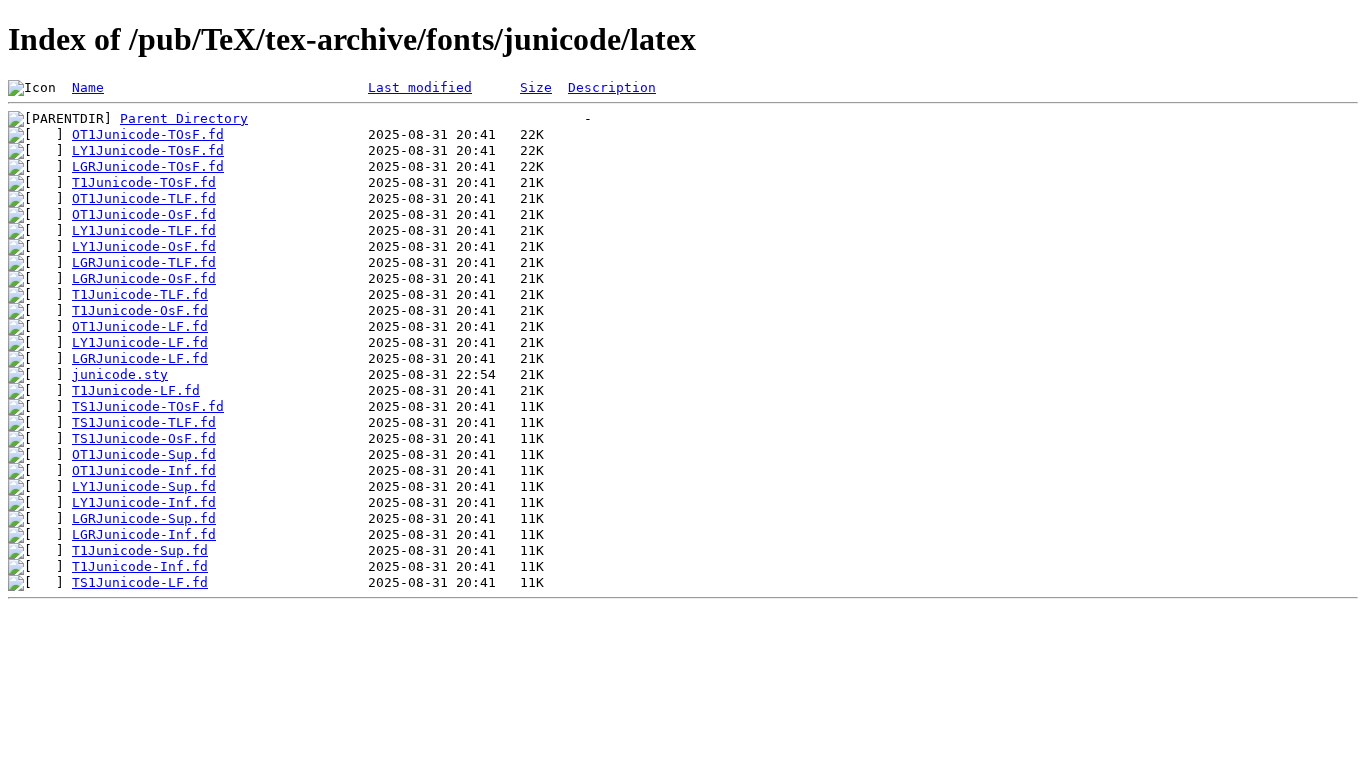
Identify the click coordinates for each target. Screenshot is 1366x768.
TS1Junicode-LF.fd (140, 582)
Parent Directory (184, 118)
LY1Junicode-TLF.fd (144, 230)
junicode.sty (120, 374)
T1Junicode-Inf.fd (140, 566)
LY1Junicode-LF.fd (140, 342)
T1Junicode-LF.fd (136, 390)
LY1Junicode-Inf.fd (144, 502)
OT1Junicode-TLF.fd (144, 198)
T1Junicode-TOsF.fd (144, 182)
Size (536, 87)
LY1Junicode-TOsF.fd (148, 150)
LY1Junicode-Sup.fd (144, 486)
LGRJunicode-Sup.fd (144, 518)
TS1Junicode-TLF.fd (144, 422)
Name (88, 87)
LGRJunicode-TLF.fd (144, 262)
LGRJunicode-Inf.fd (144, 534)
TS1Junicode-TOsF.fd (148, 406)
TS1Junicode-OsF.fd (144, 438)
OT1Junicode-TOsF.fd (148, 134)
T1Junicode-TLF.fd (140, 294)
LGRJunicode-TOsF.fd (148, 166)
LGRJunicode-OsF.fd (144, 278)
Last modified (420, 87)
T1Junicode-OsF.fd (140, 310)
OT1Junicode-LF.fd (140, 326)
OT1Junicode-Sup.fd (144, 454)
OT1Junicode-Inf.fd (144, 470)
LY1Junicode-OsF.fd (144, 246)
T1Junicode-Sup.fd (140, 550)
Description (612, 87)
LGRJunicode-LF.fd (140, 358)
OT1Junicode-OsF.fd (144, 214)
